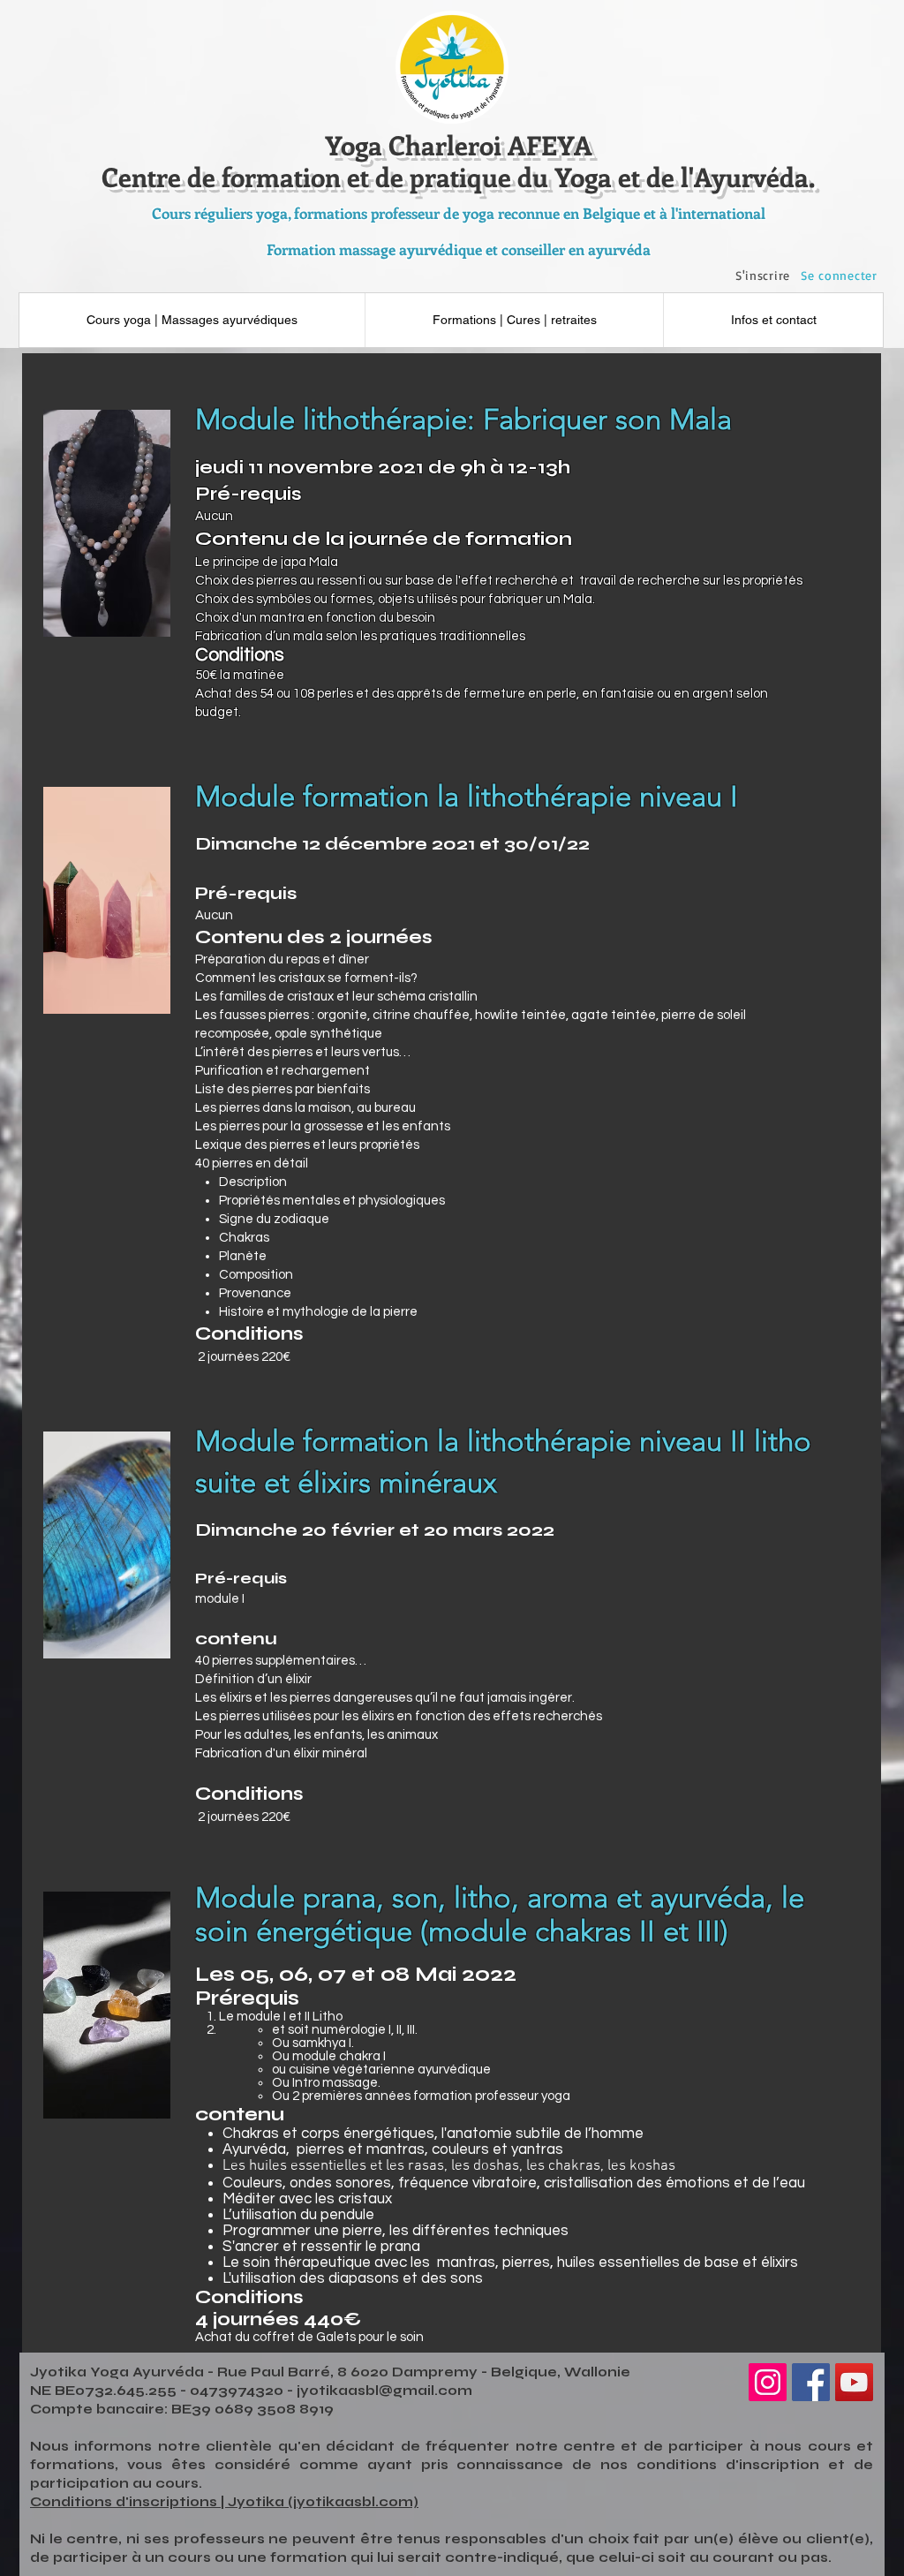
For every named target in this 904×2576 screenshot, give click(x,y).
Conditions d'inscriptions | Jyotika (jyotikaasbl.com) (224, 2502)
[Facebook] (811, 2382)
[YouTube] (854, 2382)
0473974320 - (243, 2391)
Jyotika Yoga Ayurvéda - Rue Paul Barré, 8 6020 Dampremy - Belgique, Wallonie (330, 2372)
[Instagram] (768, 2382)
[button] (773, 320)
